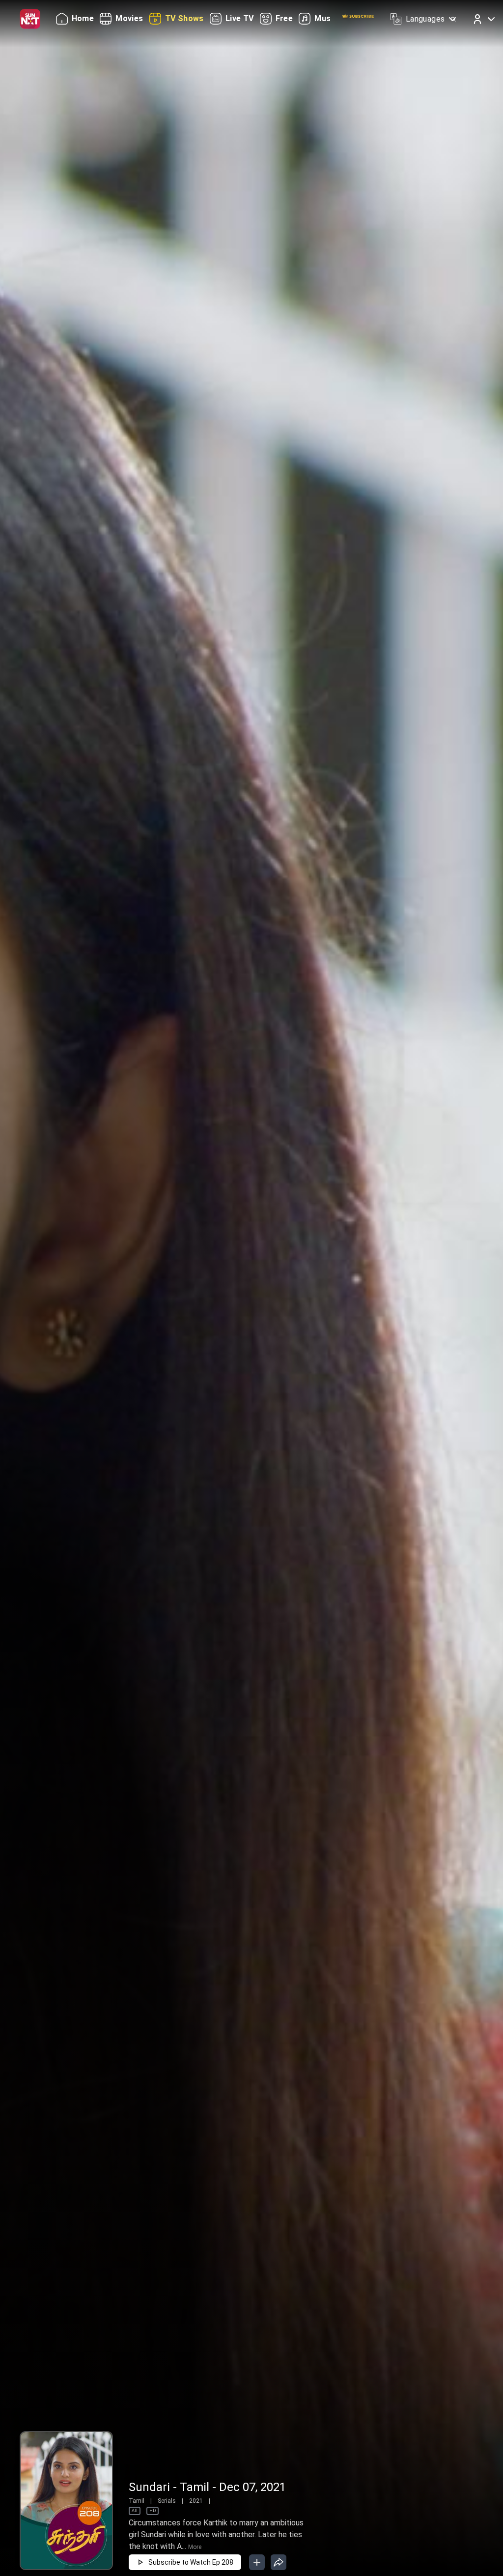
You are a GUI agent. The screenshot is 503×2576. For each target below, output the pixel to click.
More (195, 2547)
